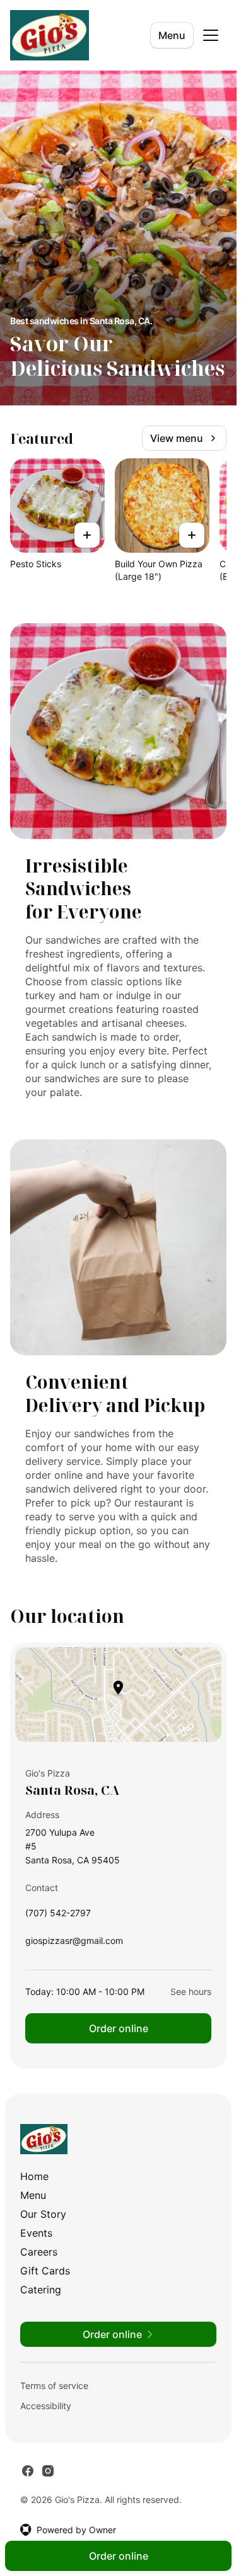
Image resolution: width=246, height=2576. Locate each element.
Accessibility (46, 2406)
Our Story (43, 2214)
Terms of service (54, 2386)
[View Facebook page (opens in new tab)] (28, 2471)
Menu (172, 35)
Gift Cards (45, 2271)
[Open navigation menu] (211, 35)
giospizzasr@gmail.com (74, 1944)
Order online (119, 2028)
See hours (191, 1991)
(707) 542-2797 (58, 1916)
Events (36, 2233)
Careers (39, 2252)
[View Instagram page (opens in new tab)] (48, 2471)
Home (34, 2176)
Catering (41, 2290)
